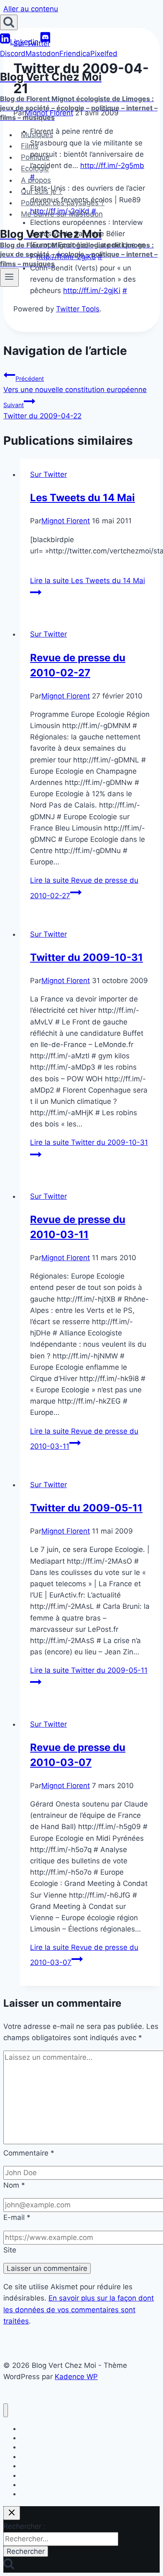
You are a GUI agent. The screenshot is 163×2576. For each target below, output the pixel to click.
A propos (36, 180)
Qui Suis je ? (42, 191)
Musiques (37, 135)
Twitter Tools (78, 309)
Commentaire (29, 2153)
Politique (35, 157)
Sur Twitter (48, 474)
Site (10, 2250)
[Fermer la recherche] (12, 2513)
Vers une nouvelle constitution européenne (75, 384)
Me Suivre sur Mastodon (62, 214)
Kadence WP (76, 2377)
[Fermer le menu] (6, 2410)
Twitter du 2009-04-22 (42, 411)
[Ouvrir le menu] (9, 278)
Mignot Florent (66, 521)
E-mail (17, 2217)
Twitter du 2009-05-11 (86, 1508)
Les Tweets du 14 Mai (83, 498)
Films (30, 146)
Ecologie (35, 169)
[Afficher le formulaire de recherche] (9, 22)
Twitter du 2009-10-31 (87, 957)
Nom (14, 2185)
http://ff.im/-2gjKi (92, 290)
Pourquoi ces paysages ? (63, 203)
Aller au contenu (31, 9)
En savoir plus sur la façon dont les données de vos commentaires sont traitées (79, 2309)
